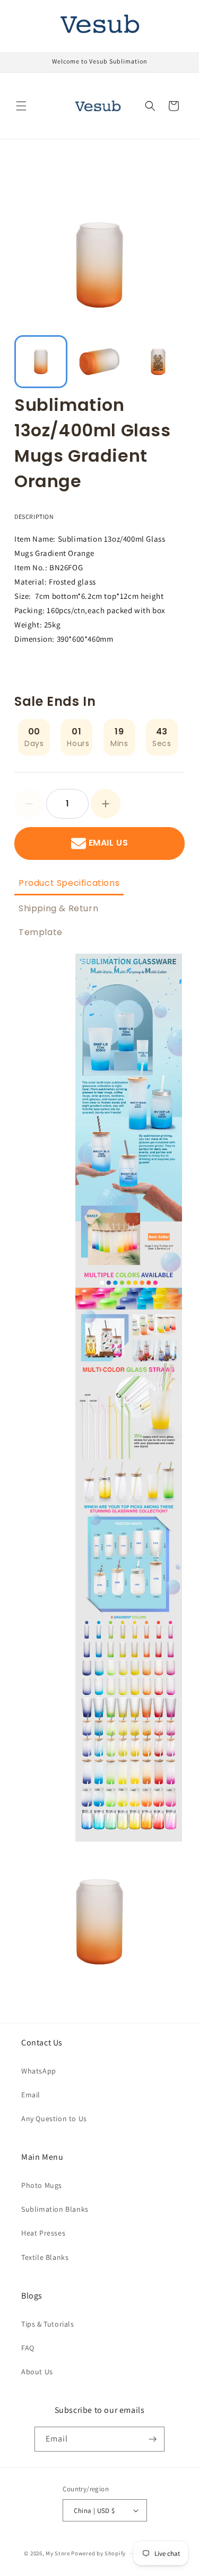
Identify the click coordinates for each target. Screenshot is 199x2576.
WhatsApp (39, 2071)
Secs (162, 743)
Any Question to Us (54, 2119)
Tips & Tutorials (48, 2324)
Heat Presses (43, 2233)
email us (109, 843)
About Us (37, 2372)
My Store (58, 2553)
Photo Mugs (42, 2185)
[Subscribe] (152, 2439)
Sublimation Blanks (55, 2209)
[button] (21, 106)
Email (31, 2095)
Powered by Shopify (98, 2553)
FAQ (28, 2348)
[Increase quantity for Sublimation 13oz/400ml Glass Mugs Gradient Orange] (106, 804)
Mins (119, 743)
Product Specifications (69, 883)
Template (41, 932)
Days (34, 743)
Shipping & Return (58, 908)
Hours (78, 743)
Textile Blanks (45, 2257)
